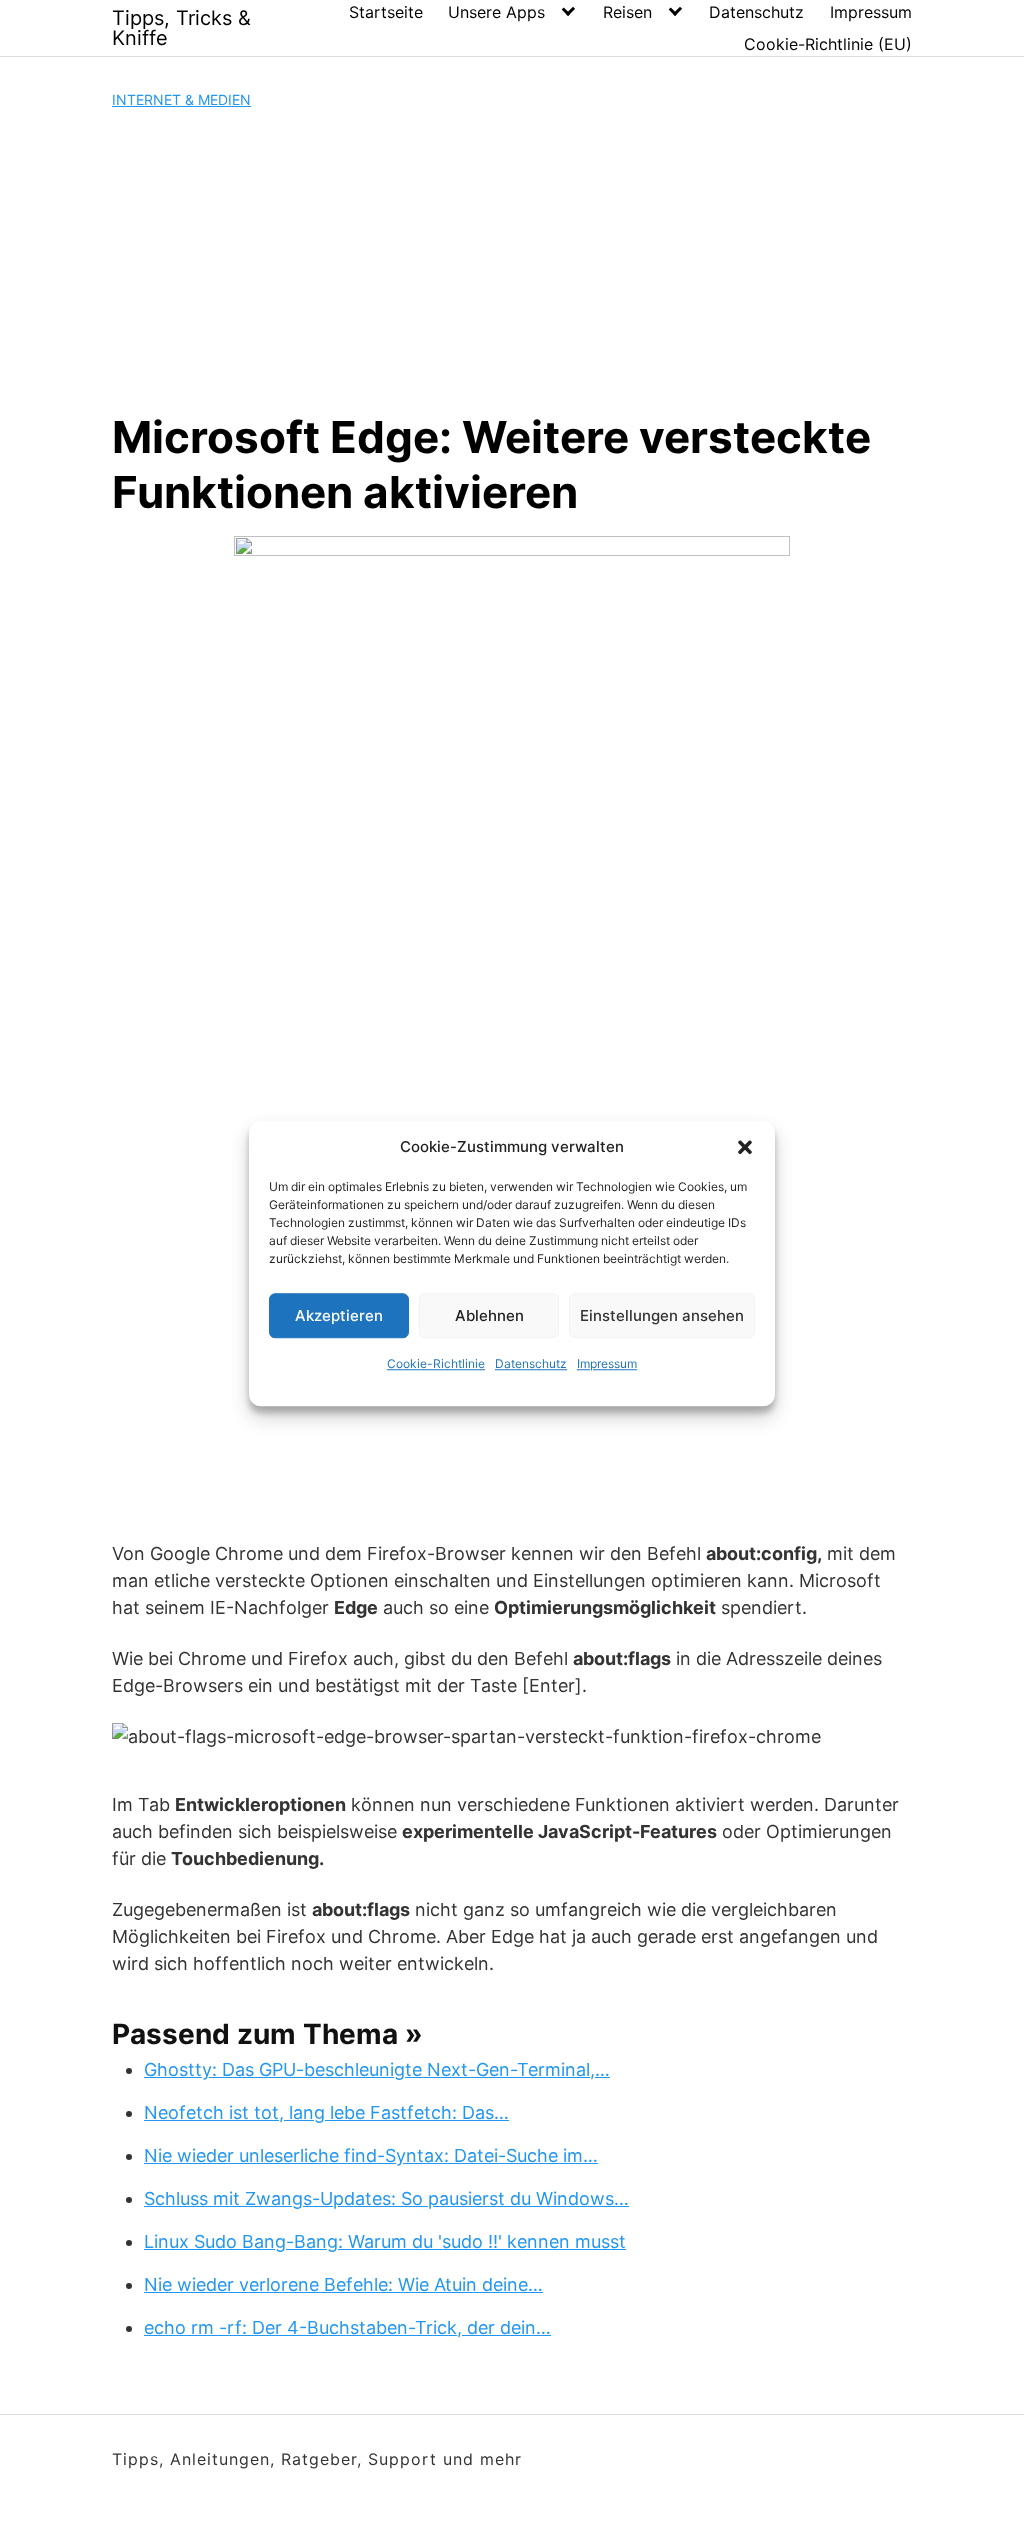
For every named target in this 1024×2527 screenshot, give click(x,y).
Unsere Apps (496, 12)
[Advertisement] (512, 260)
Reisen (627, 12)
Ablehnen (489, 1315)
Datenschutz (531, 1363)
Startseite (386, 12)
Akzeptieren (339, 1315)
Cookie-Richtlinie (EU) (828, 44)
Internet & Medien (181, 99)
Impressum (607, 1363)
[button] (745, 1147)
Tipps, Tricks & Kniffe (181, 28)
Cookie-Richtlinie (436, 1363)
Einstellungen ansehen (662, 1315)
